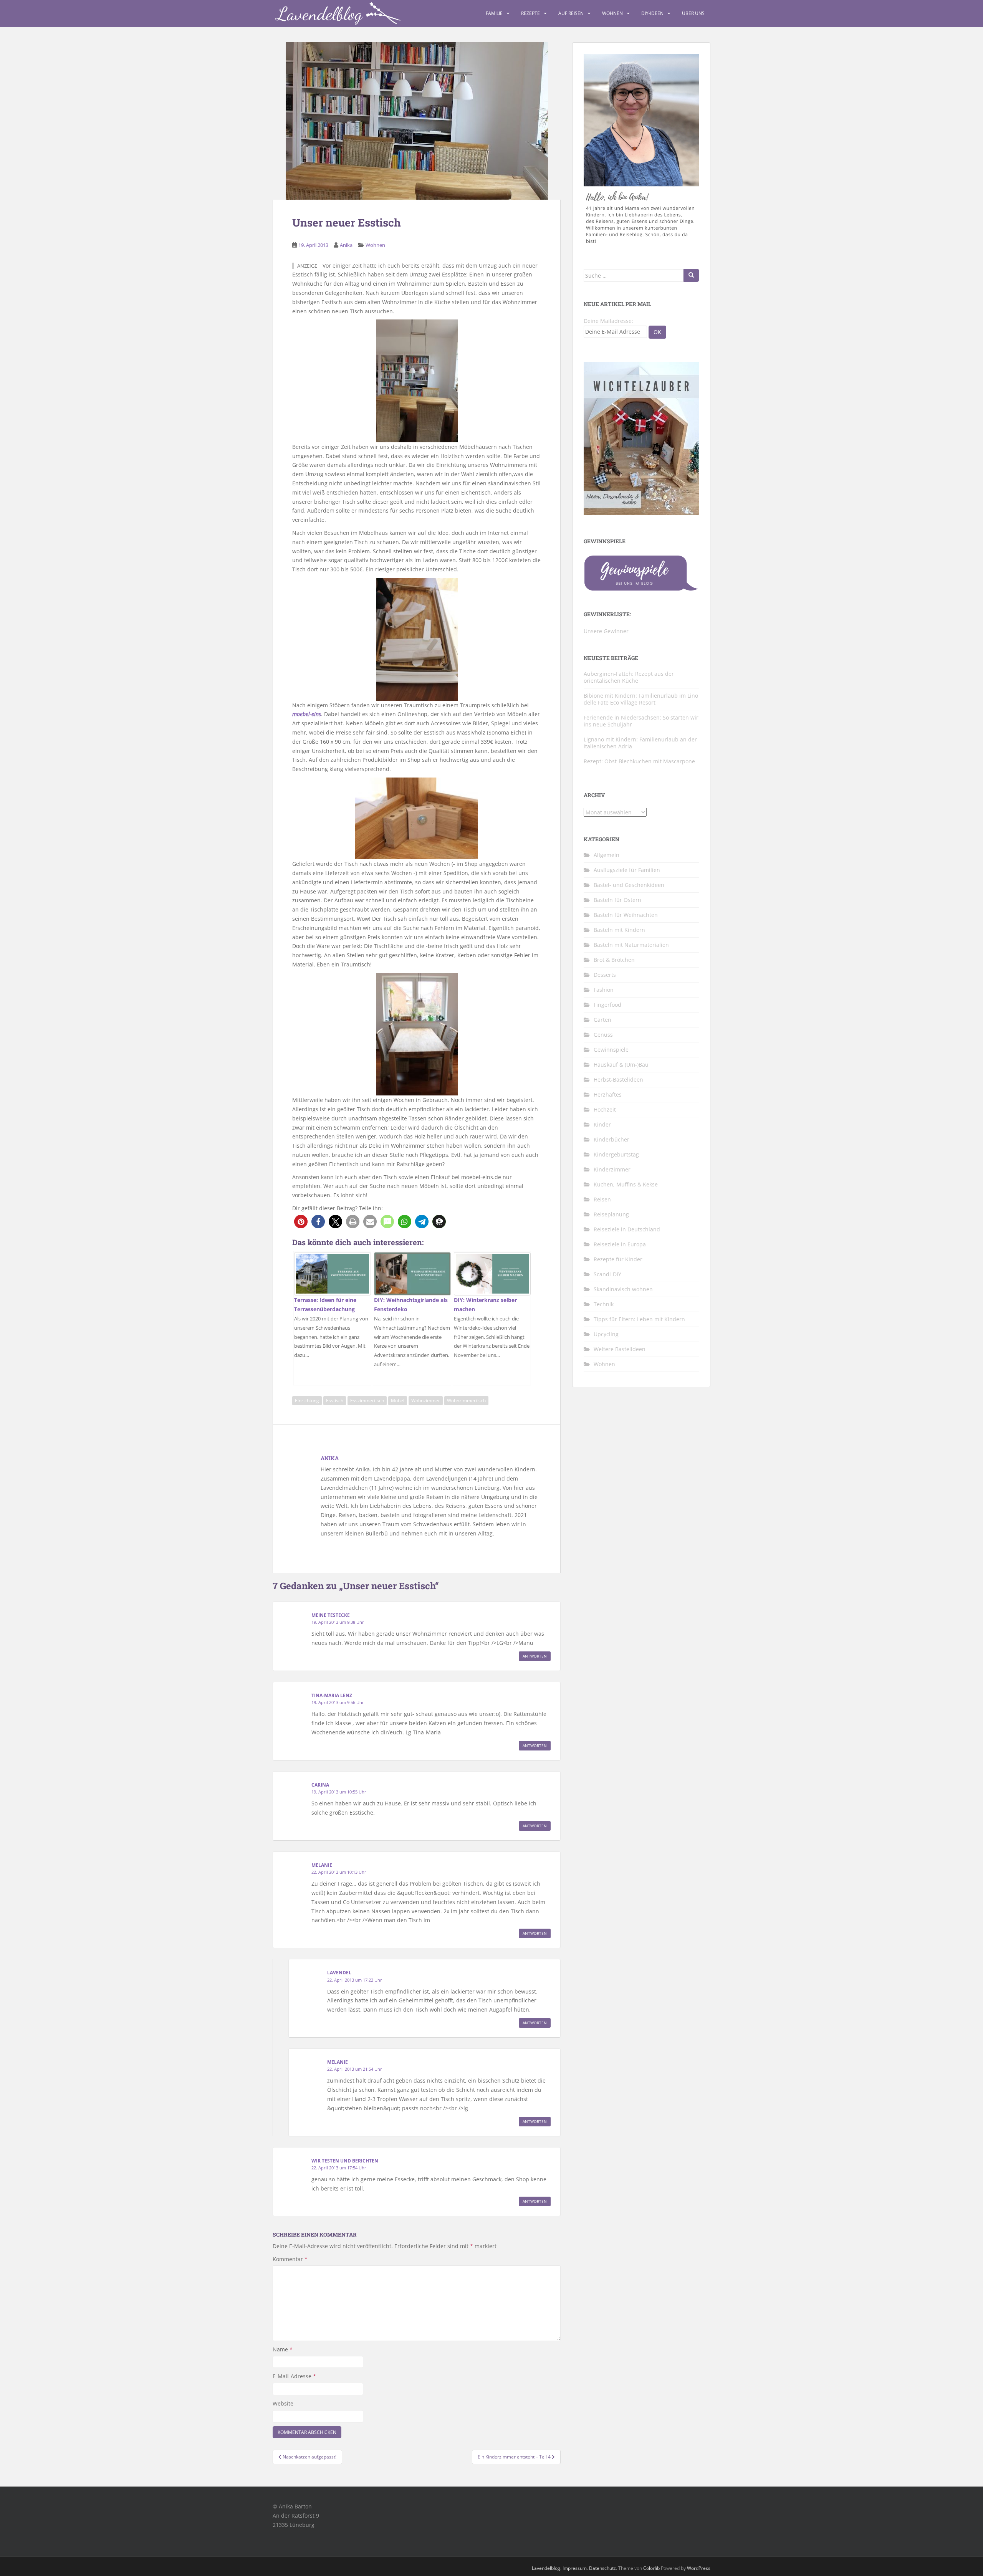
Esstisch (335, 1401)
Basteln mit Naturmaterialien (631, 945)
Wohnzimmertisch (466, 1401)
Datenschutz (602, 2568)
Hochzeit (605, 1109)
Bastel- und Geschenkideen (629, 885)
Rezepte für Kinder (618, 1259)
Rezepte (530, 13)
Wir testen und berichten (345, 2161)
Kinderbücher (611, 1139)
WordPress (699, 2568)
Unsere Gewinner (606, 631)
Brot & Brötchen (614, 960)
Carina (320, 1785)
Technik (604, 1304)
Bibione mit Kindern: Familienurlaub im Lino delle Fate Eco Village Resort (641, 699)
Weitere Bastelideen (620, 1349)
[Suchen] (691, 275)
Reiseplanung (611, 1214)
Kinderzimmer (612, 1169)
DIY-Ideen (652, 13)
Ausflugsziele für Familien (627, 870)
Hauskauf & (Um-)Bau (621, 1065)
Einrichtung (307, 1401)
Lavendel (339, 1973)
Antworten (535, 1656)
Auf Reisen (571, 13)
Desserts (605, 975)
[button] (301, 1222)
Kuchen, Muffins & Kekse (626, 1184)
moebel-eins (307, 714)
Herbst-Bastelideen (618, 1080)
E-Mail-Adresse (294, 2376)
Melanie (322, 1865)
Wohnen (612, 13)
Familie (494, 13)
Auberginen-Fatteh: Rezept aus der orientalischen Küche (629, 677)
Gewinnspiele (611, 1050)
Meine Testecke (331, 1615)
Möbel (398, 1401)
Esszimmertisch (367, 1401)
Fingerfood (607, 1005)
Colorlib (651, 2568)
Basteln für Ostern (617, 900)
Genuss (603, 1035)
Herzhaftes (608, 1094)
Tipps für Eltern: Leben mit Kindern (639, 1319)
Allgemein (607, 855)
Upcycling (606, 1334)
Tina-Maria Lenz (332, 1695)
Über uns (693, 13)
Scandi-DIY (607, 1274)
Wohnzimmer (426, 1401)
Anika (346, 245)
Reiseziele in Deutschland (627, 1229)
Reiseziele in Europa (620, 1244)
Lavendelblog (546, 2568)
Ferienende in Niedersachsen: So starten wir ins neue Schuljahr (641, 721)
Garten (602, 1020)
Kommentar (290, 2259)
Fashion (604, 990)
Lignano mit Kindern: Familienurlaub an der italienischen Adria (640, 743)
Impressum (575, 2568)
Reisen (602, 1199)
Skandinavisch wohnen (623, 1289)
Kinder (602, 1124)
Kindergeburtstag (616, 1154)
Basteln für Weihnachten (626, 915)
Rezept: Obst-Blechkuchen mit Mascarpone (639, 761)
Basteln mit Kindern (619, 930)
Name (283, 2349)
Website (283, 2403)
